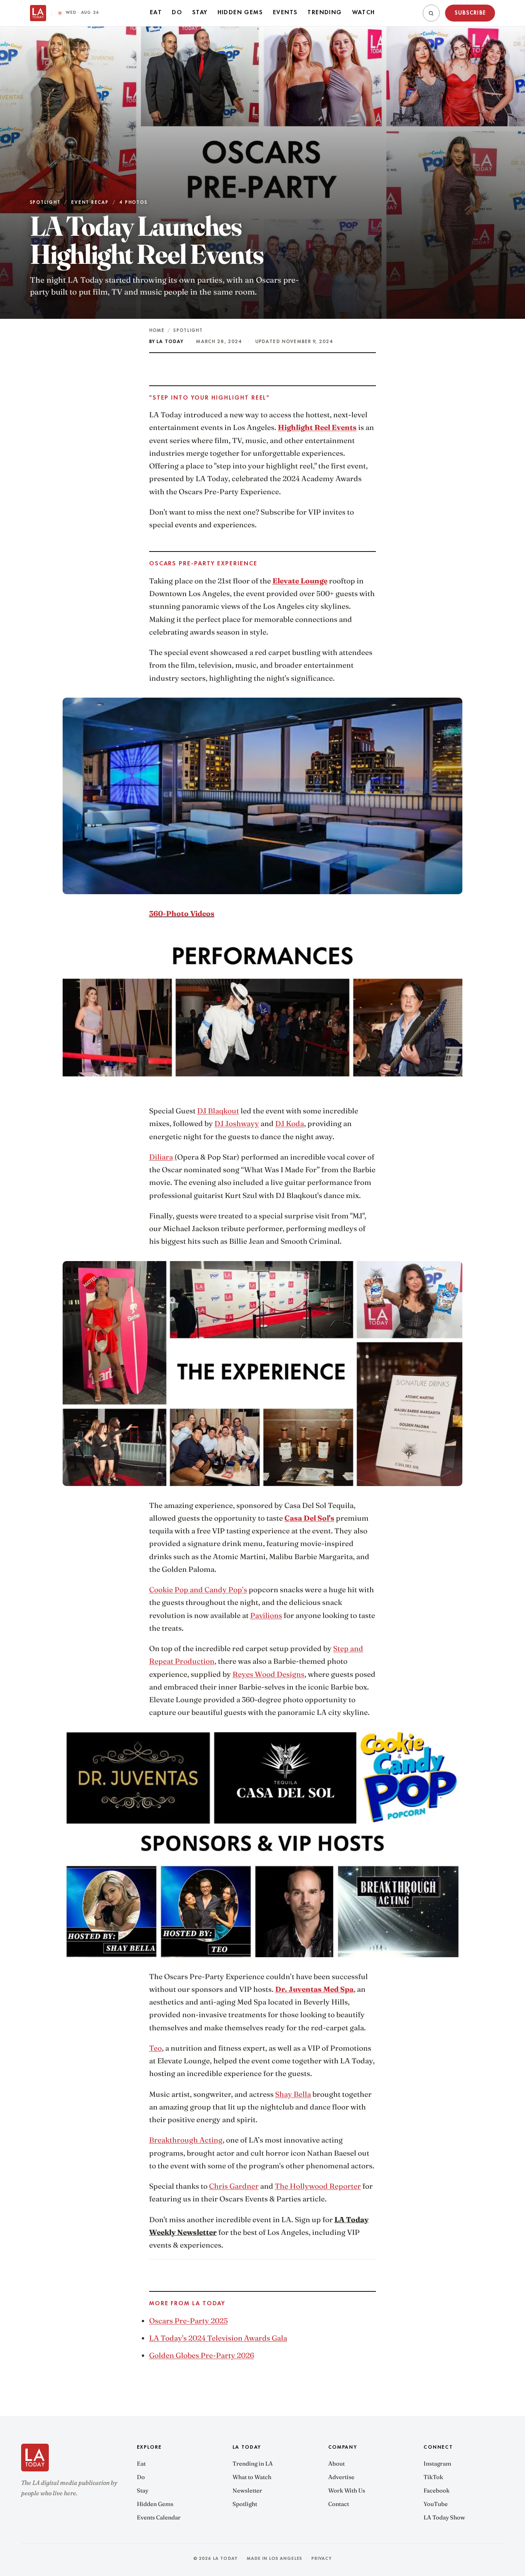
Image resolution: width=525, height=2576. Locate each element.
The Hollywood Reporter (318, 2186)
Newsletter (247, 2490)
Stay (200, 13)
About (336, 2464)
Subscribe (470, 13)
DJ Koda (290, 1123)
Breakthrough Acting (186, 2140)
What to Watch (252, 2477)
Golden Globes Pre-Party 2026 (202, 2355)
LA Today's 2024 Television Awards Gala (218, 2338)
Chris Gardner (234, 2186)
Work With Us (347, 2490)
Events (285, 13)
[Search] (431, 13)
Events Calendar (159, 2517)
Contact (339, 2504)
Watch (364, 13)
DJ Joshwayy (237, 1123)
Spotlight (188, 331)
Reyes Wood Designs (268, 1674)
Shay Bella (293, 2094)
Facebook (437, 2490)
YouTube (436, 2504)
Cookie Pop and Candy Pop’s (198, 1590)
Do (177, 13)
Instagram (437, 2464)
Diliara (161, 1157)
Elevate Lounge (300, 581)
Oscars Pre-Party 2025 (189, 2321)
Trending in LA (253, 2464)
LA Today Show (444, 2517)
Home (157, 331)
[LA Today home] (38, 13)
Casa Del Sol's (309, 1518)
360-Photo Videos (182, 913)
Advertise (341, 2477)
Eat (156, 13)
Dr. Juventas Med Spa (314, 1989)
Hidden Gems (240, 13)
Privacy (321, 2559)
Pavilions (266, 1615)
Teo (155, 2048)
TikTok (433, 2477)
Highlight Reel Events (317, 427)
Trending (325, 13)
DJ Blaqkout (218, 1111)
